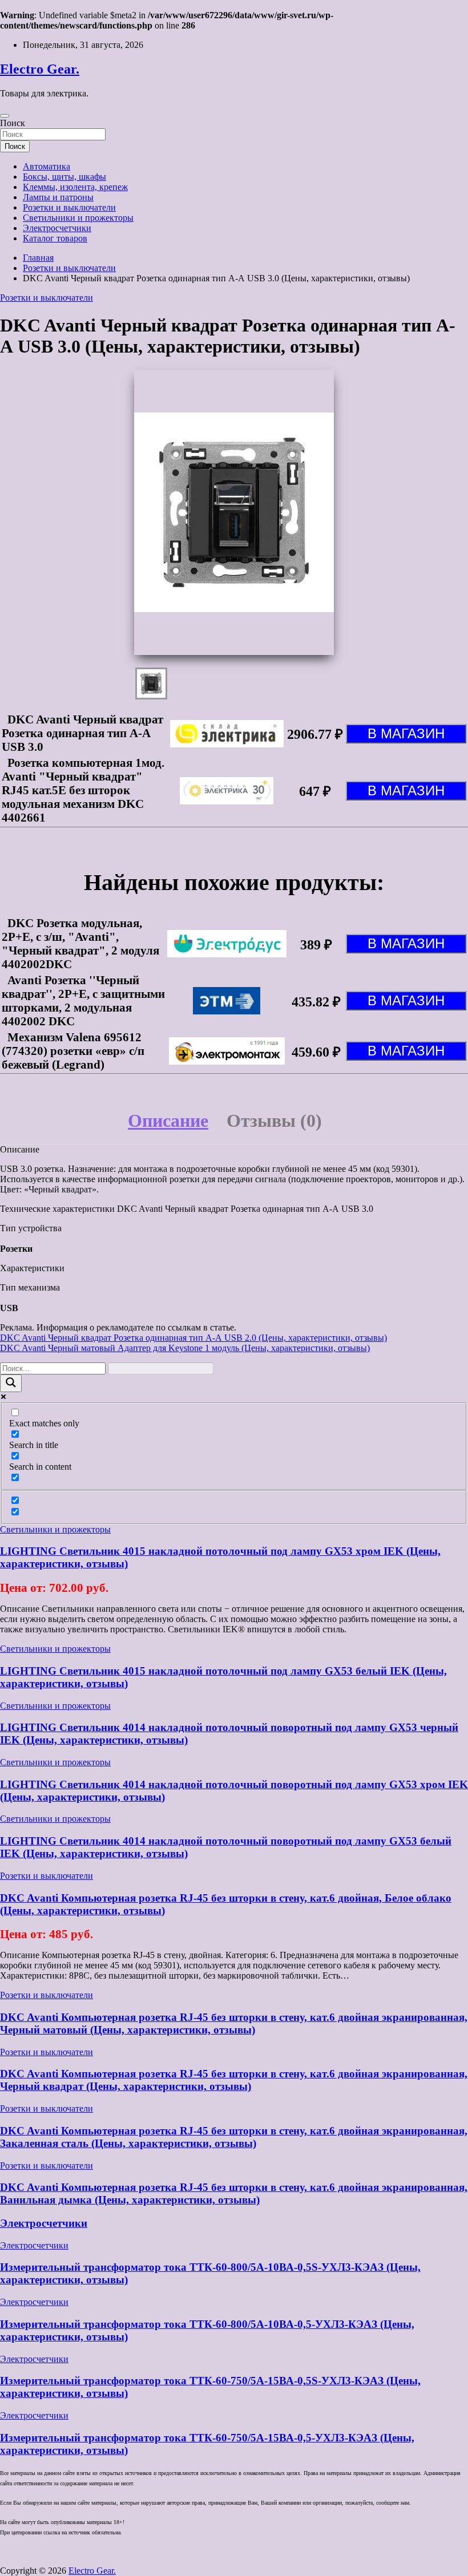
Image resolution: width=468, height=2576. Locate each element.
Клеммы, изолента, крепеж (75, 187)
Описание (168, 1121)
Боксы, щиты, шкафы (64, 177)
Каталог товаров (55, 238)
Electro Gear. (40, 69)
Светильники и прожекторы (78, 218)
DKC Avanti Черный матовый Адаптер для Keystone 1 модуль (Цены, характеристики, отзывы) (185, 1348)
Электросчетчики (57, 228)
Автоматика (47, 166)
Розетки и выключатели (69, 207)
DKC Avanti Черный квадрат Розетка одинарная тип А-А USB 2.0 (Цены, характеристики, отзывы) (193, 1338)
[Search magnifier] (11, 1383)
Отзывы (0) (274, 1121)
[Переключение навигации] (5, 116)
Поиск (13, 123)
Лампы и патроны (58, 197)
